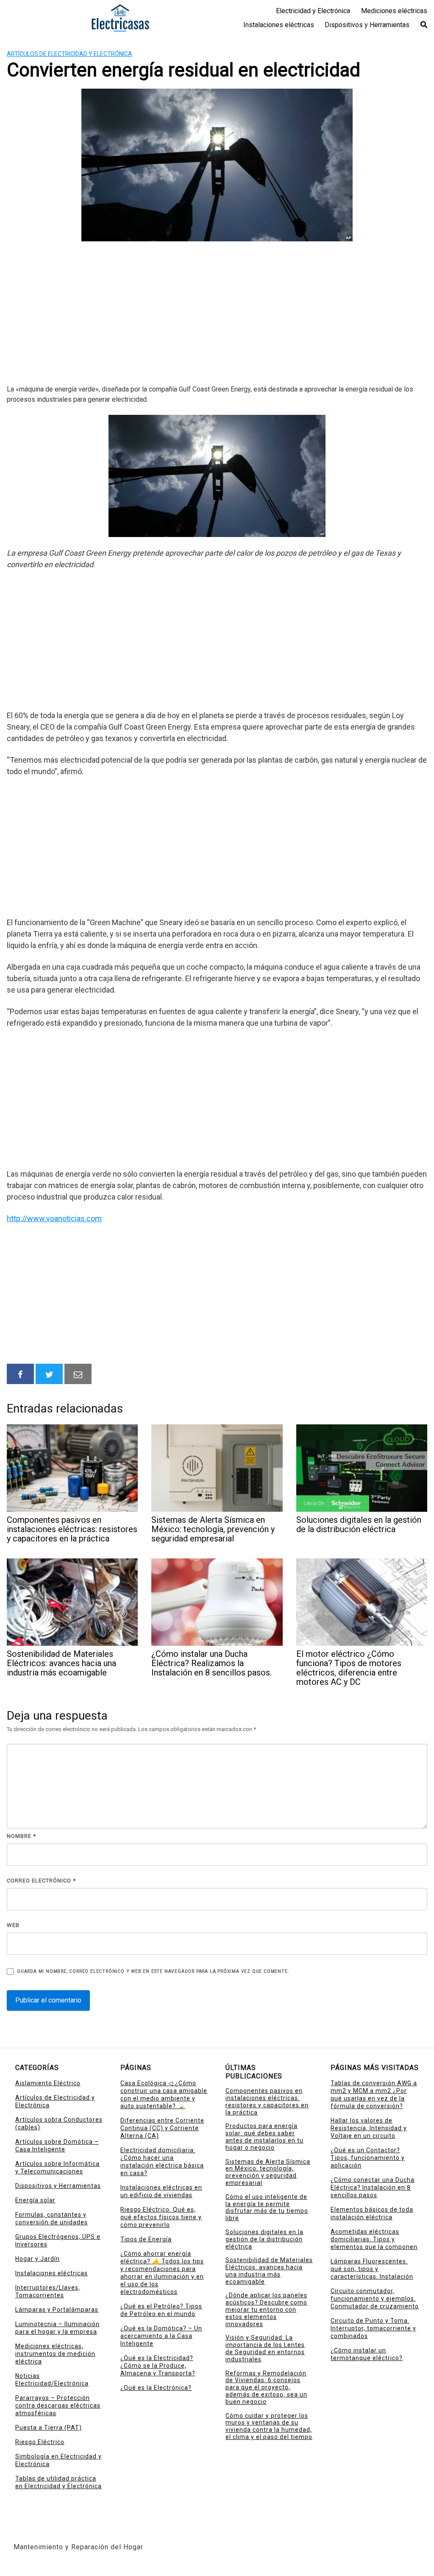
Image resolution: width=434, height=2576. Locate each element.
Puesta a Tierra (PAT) (49, 2428)
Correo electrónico (41, 1881)
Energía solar (35, 2200)
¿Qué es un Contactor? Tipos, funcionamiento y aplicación (368, 2158)
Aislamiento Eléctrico (48, 2083)
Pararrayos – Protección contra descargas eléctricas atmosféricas (58, 2405)
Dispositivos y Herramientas (367, 25)
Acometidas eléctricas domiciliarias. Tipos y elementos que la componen (374, 2239)
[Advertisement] (217, 314)
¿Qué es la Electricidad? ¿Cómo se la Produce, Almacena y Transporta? (158, 2366)
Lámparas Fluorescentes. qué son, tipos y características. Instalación (372, 2269)
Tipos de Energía (146, 2239)
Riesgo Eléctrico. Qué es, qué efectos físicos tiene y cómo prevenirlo (161, 2217)
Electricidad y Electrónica (313, 11)
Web (13, 1925)
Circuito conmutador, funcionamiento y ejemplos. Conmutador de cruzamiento (375, 2299)
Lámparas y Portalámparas (57, 2310)
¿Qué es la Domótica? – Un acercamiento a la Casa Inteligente (161, 2336)
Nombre (21, 1836)
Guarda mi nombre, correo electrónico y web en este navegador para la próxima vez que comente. (153, 1971)
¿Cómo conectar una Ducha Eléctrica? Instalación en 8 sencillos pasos (373, 2187)
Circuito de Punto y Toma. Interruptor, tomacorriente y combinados (373, 2328)
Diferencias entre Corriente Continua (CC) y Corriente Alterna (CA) (162, 2128)
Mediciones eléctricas (394, 11)
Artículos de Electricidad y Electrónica (70, 54)
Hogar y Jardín (38, 2259)
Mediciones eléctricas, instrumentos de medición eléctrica (55, 2354)
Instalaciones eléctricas (279, 25)
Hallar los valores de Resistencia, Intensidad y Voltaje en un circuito (369, 2128)
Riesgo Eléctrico (40, 2442)
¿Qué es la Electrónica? (156, 2388)
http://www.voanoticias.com (54, 1218)
